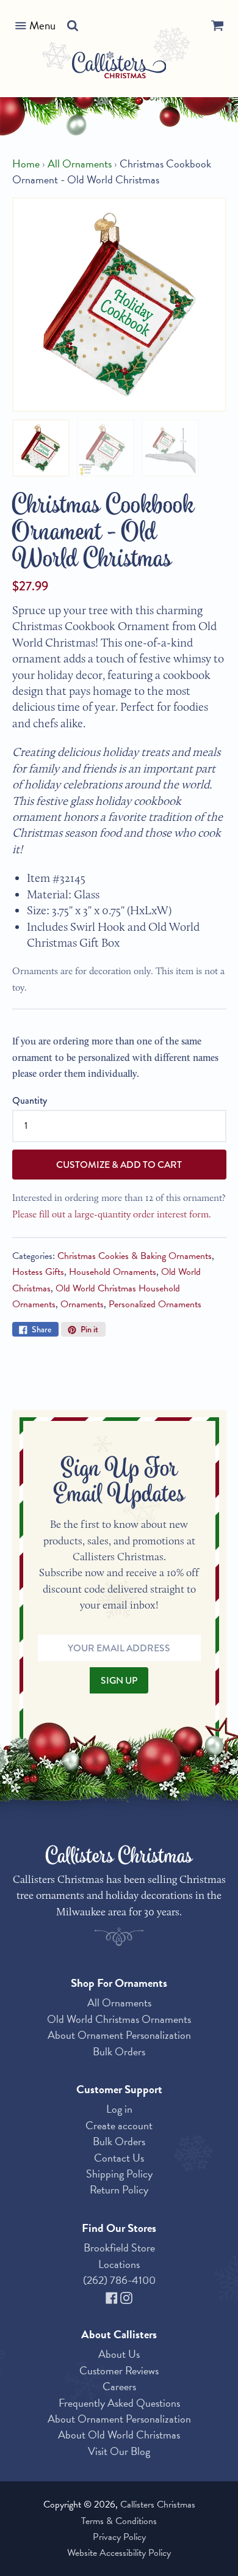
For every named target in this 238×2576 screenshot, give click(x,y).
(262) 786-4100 (119, 2280)
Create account (119, 2125)
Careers (119, 2386)
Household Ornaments (113, 1272)
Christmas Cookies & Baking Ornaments (135, 1256)
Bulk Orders (119, 2051)
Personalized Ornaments (155, 1304)
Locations (119, 2264)
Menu (42, 25)
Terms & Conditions (119, 2521)
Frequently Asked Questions (119, 2403)
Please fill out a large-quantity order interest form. (112, 1214)
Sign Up (119, 1680)
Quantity (30, 1100)
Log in (119, 2109)
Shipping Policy (119, 2174)
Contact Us (119, 2158)
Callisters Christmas (158, 2504)
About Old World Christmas (119, 2435)
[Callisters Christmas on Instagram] (126, 2296)
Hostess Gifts (38, 1272)
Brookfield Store (119, 2248)
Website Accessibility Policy (119, 2553)
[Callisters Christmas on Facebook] (113, 2296)
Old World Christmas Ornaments (119, 2019)
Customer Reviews (119, 2370)
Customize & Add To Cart (119, 1165)
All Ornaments (80, 164)
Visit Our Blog (119, 2451)
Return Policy (119, 2189)
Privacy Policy (119, 2537)
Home (26, 164)
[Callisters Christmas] (119, 67)
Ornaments (82, 1304)
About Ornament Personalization (119, 2035)
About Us (119, 2354)
